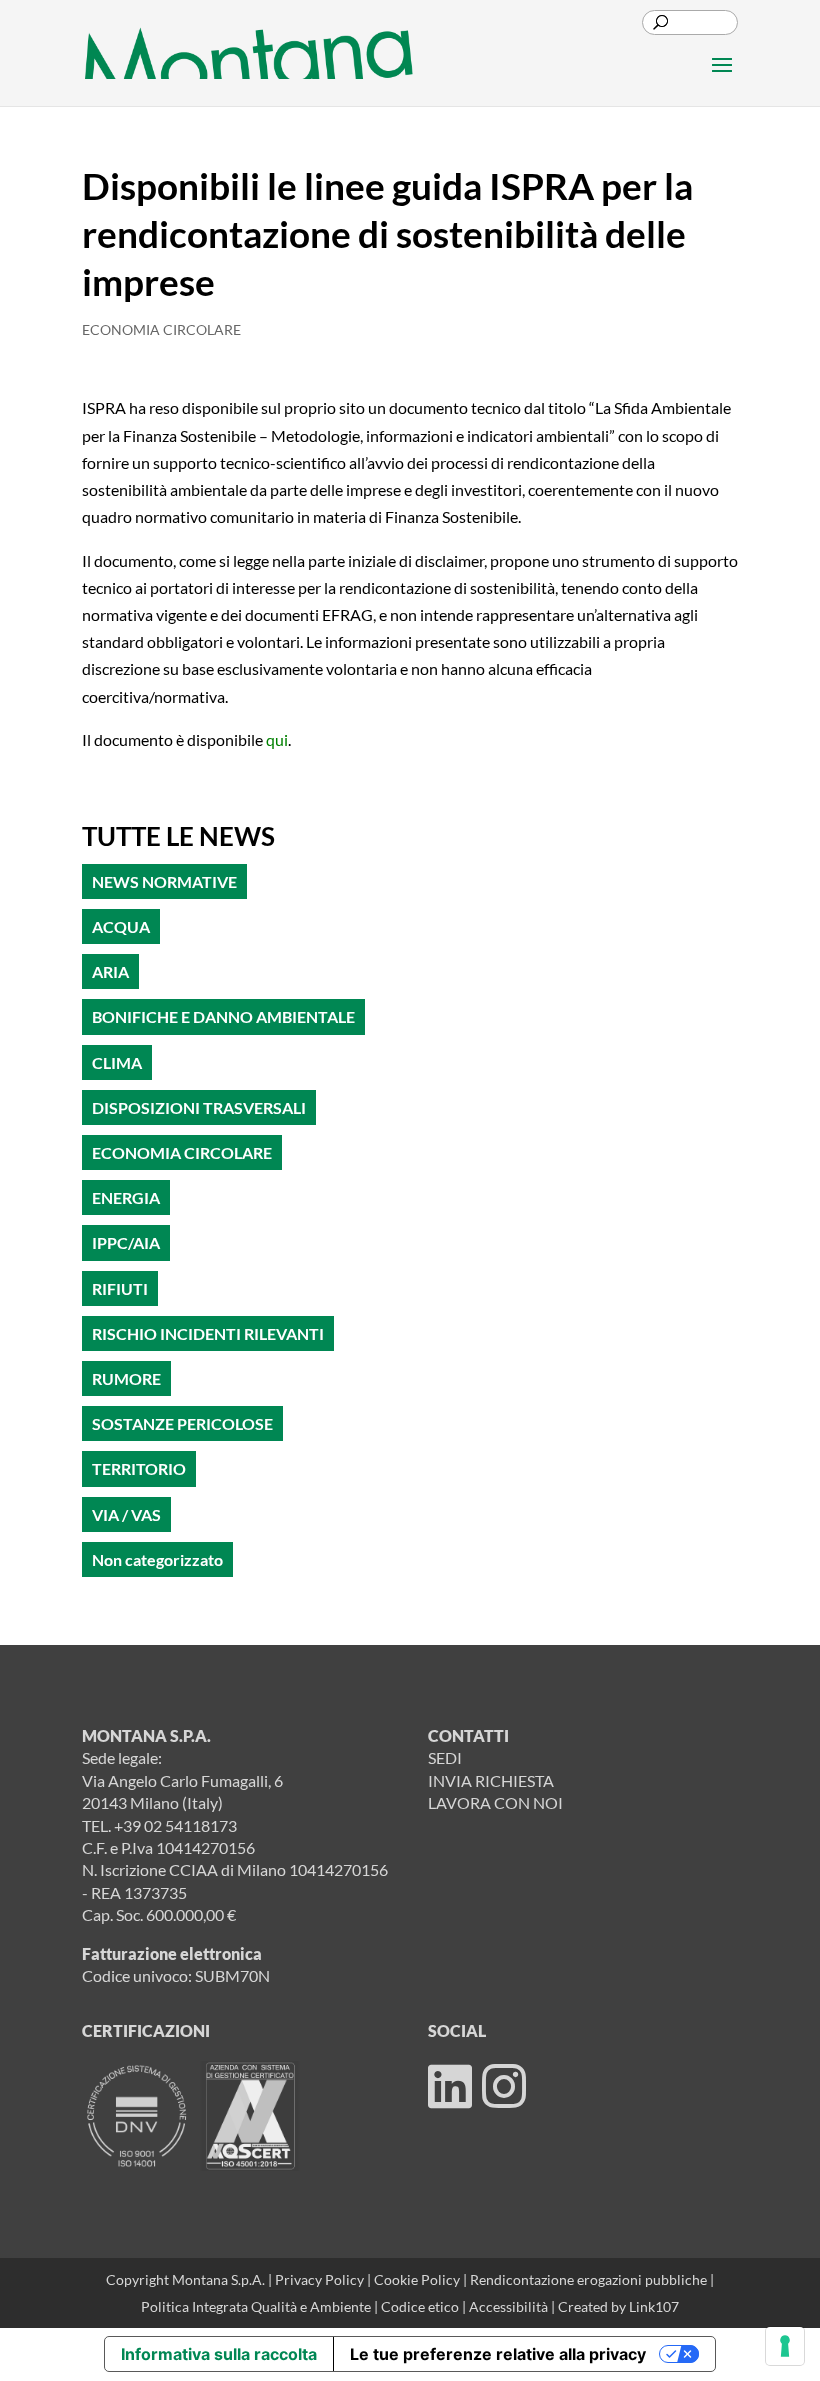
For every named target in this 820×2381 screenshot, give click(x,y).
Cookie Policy (418, 2279)
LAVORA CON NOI (495, 1802)
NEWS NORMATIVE (164, 881)
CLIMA (117, 1062)
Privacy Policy (319, 2279)
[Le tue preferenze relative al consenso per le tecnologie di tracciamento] (785, 2346)
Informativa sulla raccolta (219, 2354)
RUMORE (126, 1378)
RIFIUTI (120, 1288)
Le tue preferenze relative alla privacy (498, 2354)
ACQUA (121, 926)
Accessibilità (510, 2306)
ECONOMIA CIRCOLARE (161, 329)
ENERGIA (126, 1197)
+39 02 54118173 (175, 1825)
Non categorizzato (157, 1559)
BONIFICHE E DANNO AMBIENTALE (223, 1016)
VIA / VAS (126, 1514)
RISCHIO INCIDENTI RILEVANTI (208, 1333)
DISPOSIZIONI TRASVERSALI (199, 1107)
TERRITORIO (139, 1468)
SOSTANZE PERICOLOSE (182, 1423)
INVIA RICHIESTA (491, 1780)
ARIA (110, 971)
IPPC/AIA (126, 1242)
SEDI (445, 1757)
